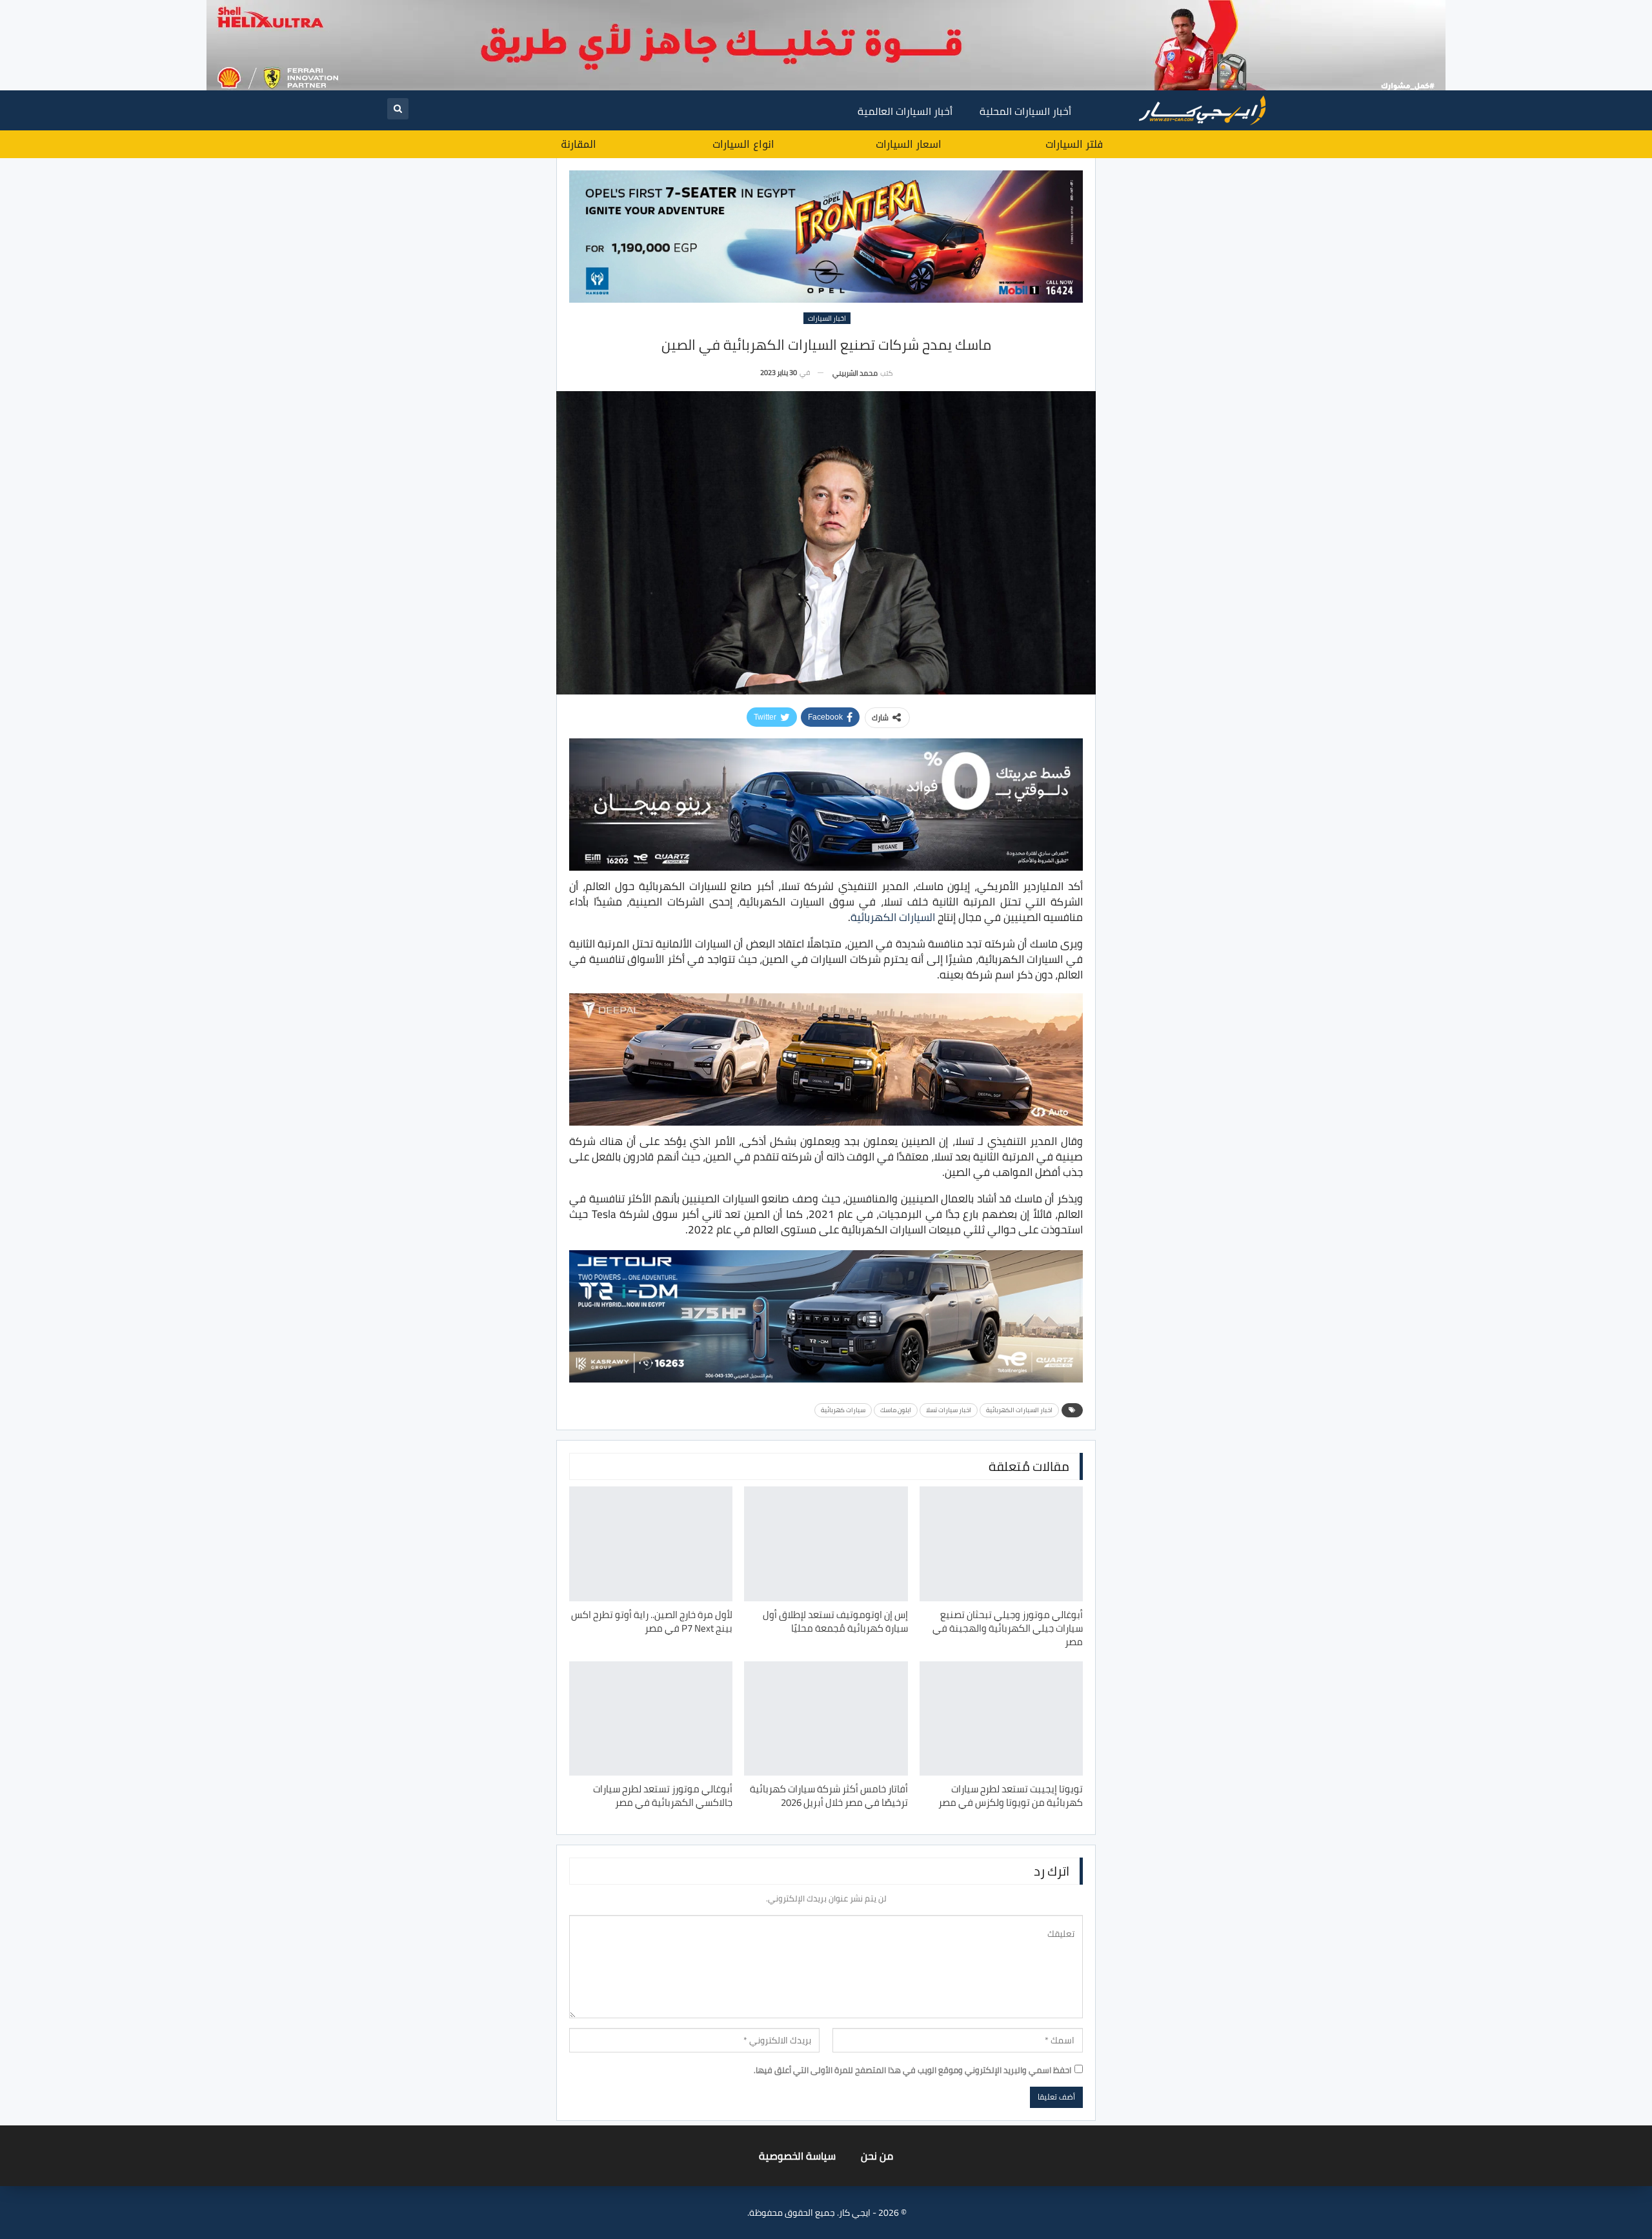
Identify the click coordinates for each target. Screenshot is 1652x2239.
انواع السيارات (743, 144)
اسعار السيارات (909, 144)
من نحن (877, 2156)
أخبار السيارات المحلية (1025, 111)
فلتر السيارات (1074, 144)
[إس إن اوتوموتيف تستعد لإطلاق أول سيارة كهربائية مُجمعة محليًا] (826, 1544)
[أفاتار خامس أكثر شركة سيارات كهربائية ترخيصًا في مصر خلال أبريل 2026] (826, 1718)
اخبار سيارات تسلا (949, 1410)
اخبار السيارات (827, 318)
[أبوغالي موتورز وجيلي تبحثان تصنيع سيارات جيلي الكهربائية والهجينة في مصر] (1001, 1544)
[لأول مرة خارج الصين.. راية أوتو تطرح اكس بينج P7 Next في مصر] (651, 1544)
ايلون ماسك (896, 1410)
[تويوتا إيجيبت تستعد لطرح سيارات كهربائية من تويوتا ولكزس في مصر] (1001, 1718)
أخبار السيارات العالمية (905, 111)
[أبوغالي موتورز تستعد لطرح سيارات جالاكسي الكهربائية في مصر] (651, 1718)
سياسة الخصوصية (797, 2156)
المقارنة (579, 144)
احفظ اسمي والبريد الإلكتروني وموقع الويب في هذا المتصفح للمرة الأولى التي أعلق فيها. (912, 2070)
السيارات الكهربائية (893, 917)
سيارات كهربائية (843, 1410)
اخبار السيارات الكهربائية (1019, 1410)
